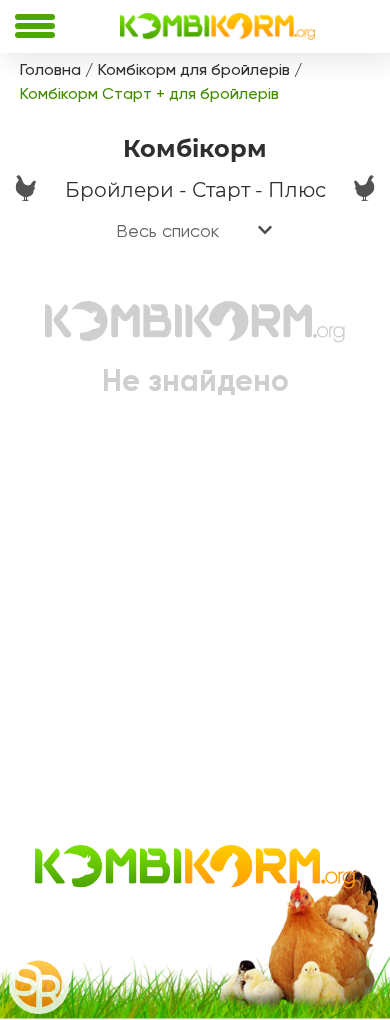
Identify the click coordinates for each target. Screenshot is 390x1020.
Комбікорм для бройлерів (194, 69)
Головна (50, 69)
